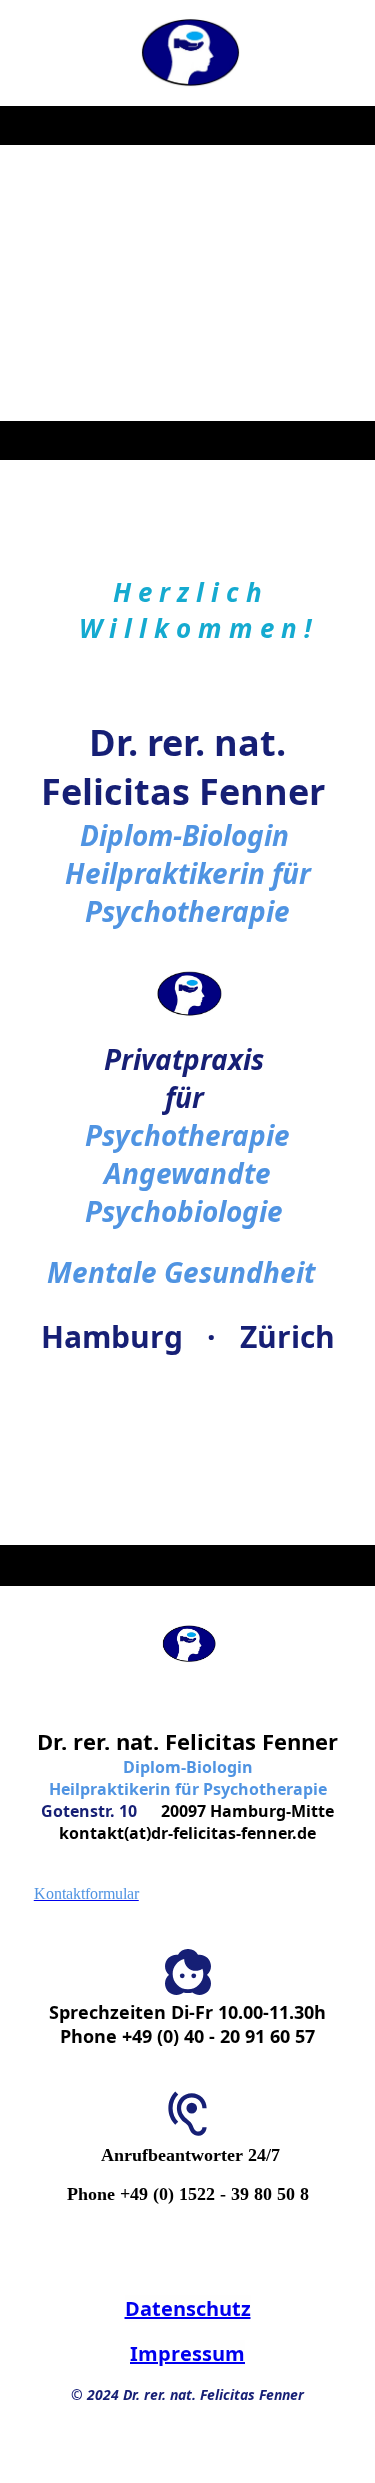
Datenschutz (188, 2308)
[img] (187, 53)
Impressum (187, 2353)
